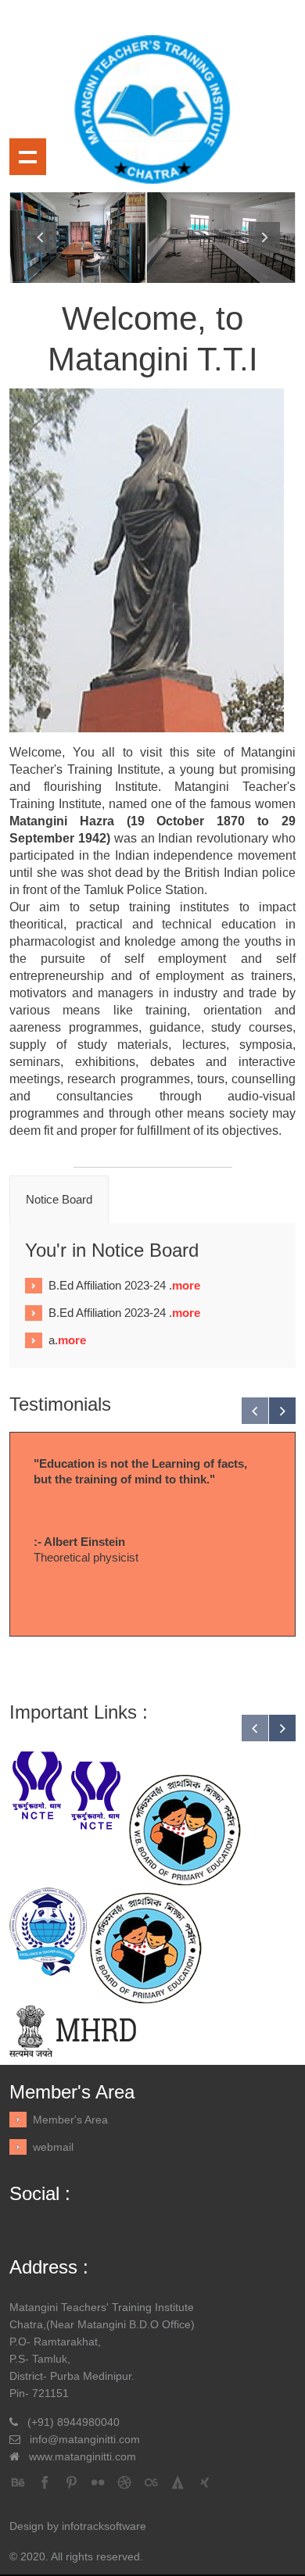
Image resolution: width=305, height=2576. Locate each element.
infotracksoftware (104, 2526)
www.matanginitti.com (83, 2456)
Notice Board (59, 1199)
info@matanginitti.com (85, 2439)
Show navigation (28, 157)
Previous (41, 238)
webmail (53, 2147)
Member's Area (70, 2120)
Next (264, 238)
